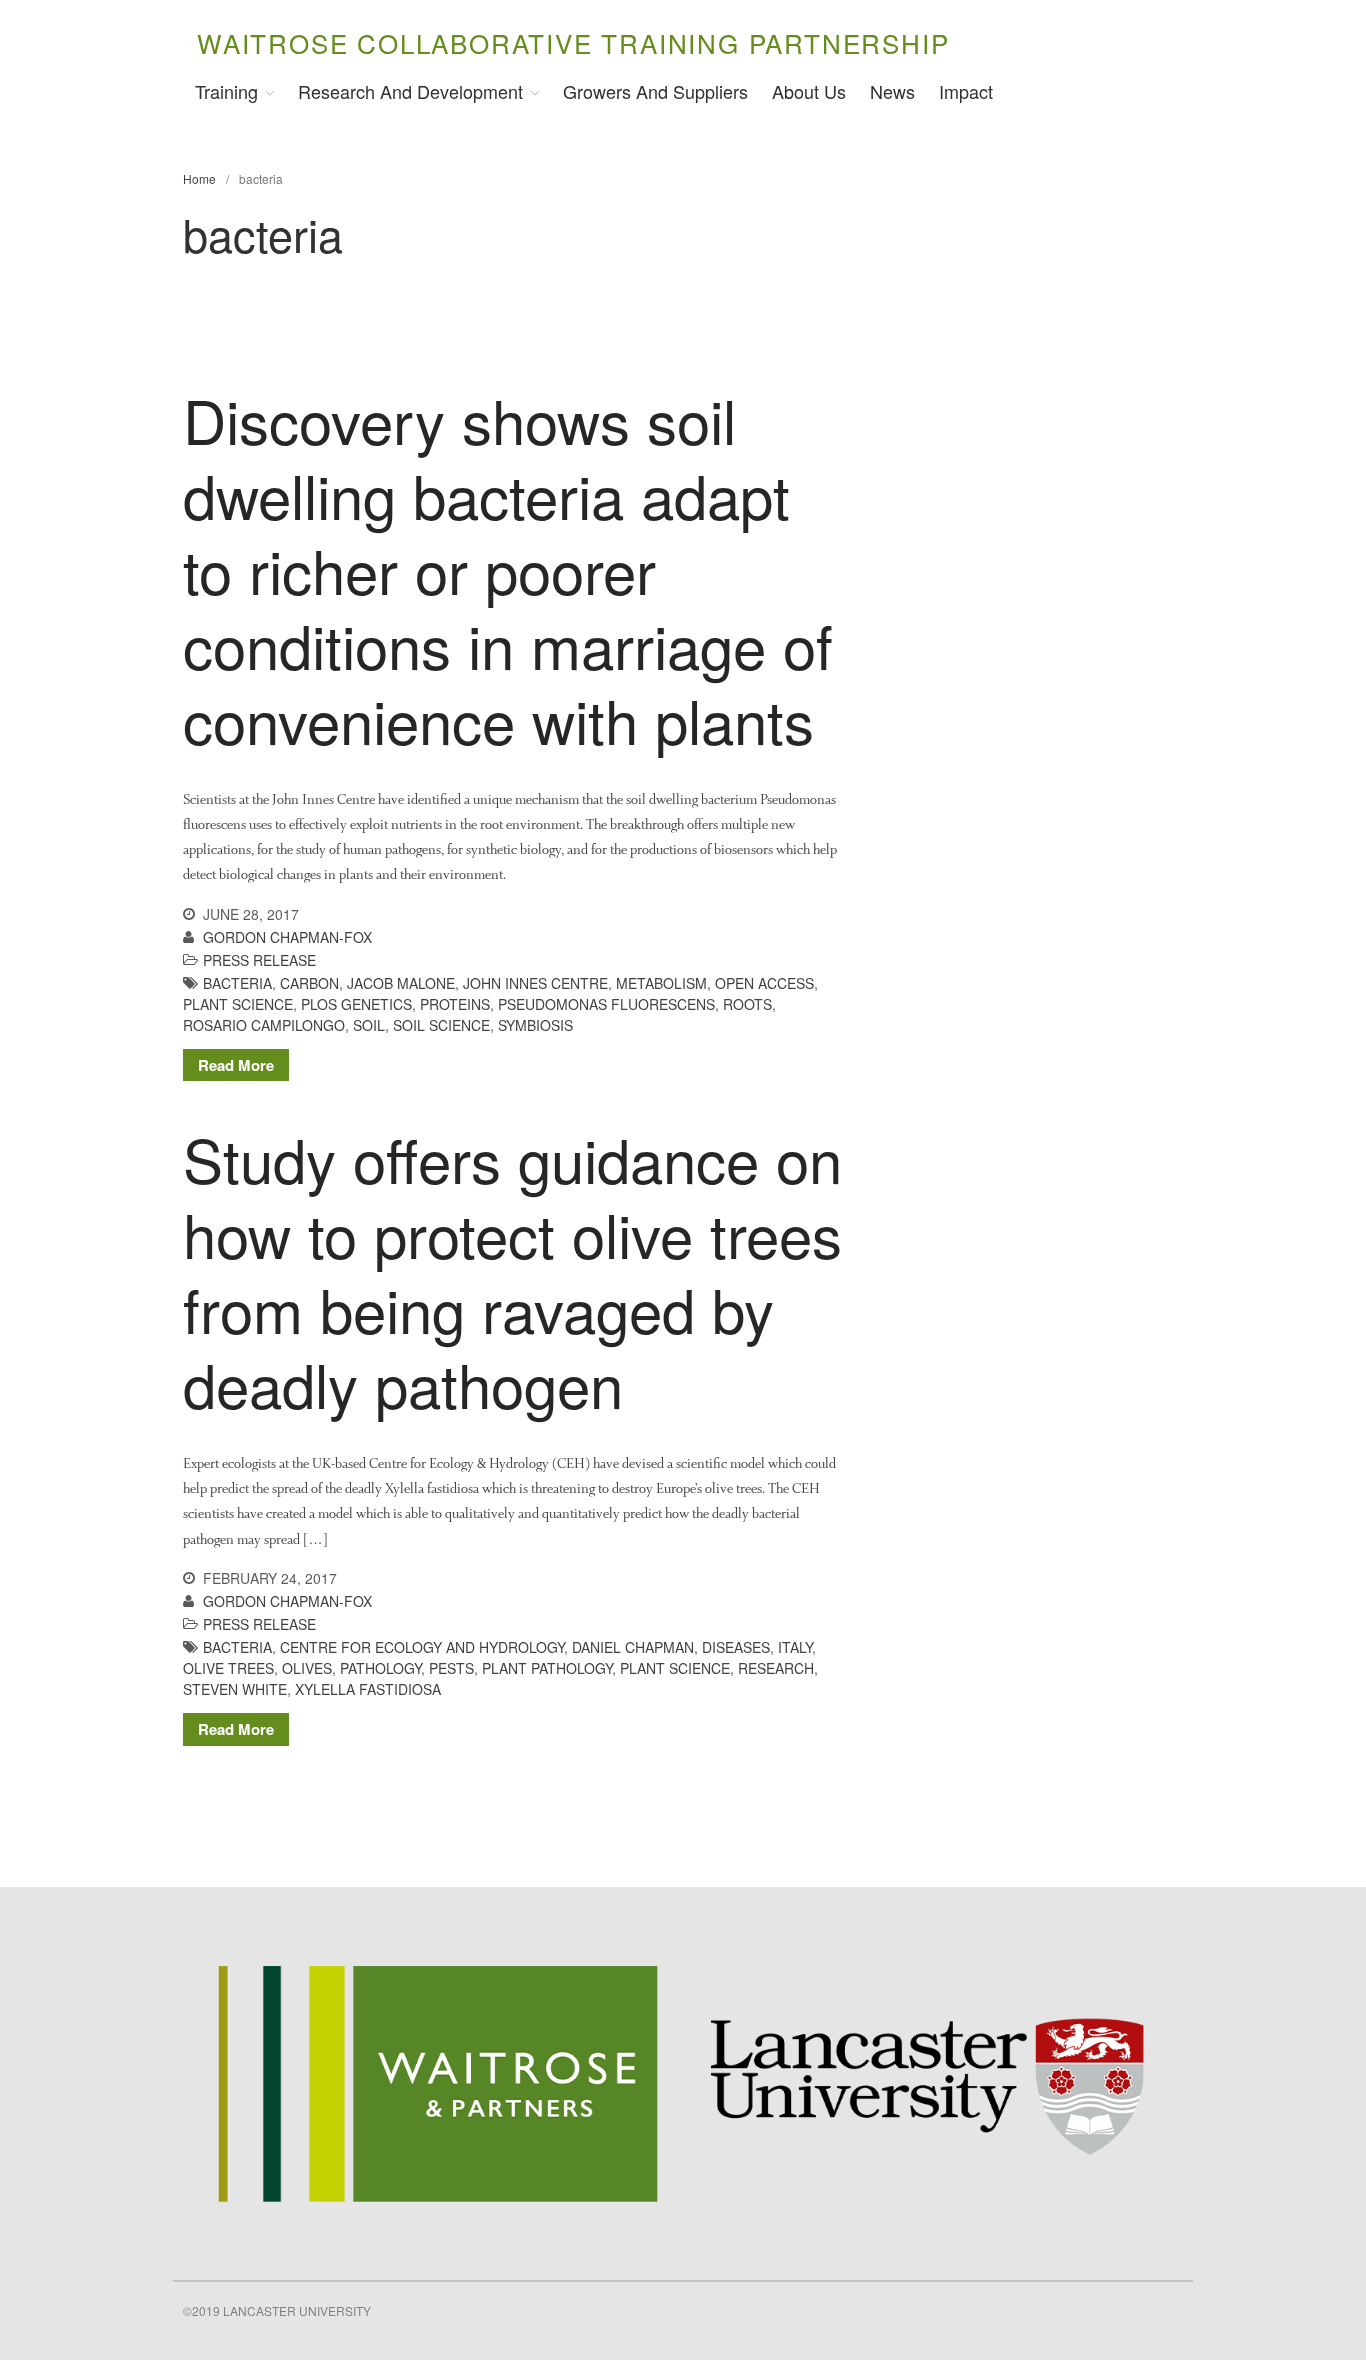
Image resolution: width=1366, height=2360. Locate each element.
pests (451, 1668)
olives (307, 1668)
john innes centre (535, 983)
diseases (736, 1647)
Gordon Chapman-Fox (287, 937)
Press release (259, 960)
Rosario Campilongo (264, 1025)
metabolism (661, 983)
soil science (441, 1025)
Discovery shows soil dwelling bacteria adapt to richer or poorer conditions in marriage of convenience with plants (508, 569)
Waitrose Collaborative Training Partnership (573, 42)
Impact (966, 91)
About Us (809, 91)
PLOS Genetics (356, 1004)
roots (747, 1004)
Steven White (235, 1689)
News (892, 91)
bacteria (237, 983)
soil (369, 1025)
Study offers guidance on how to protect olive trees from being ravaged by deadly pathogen (512, 1270)
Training (226, 91)
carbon (309, 983)
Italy (795, 1647)
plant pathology (547, 1668)
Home (199, 178)
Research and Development (410, 91)
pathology (380, 1668)
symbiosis (535, 1025)
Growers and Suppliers (655, 91)
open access (764, 983)
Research (776, 1668)
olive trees (228, 1668)
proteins (455, 1004)
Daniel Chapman (633, 1647)
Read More (236, 1065)
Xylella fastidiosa (368, 1689)
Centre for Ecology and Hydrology (422, 1647)
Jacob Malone (401, 983)
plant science (238, 1004)
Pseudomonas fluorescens (606, 1004)
